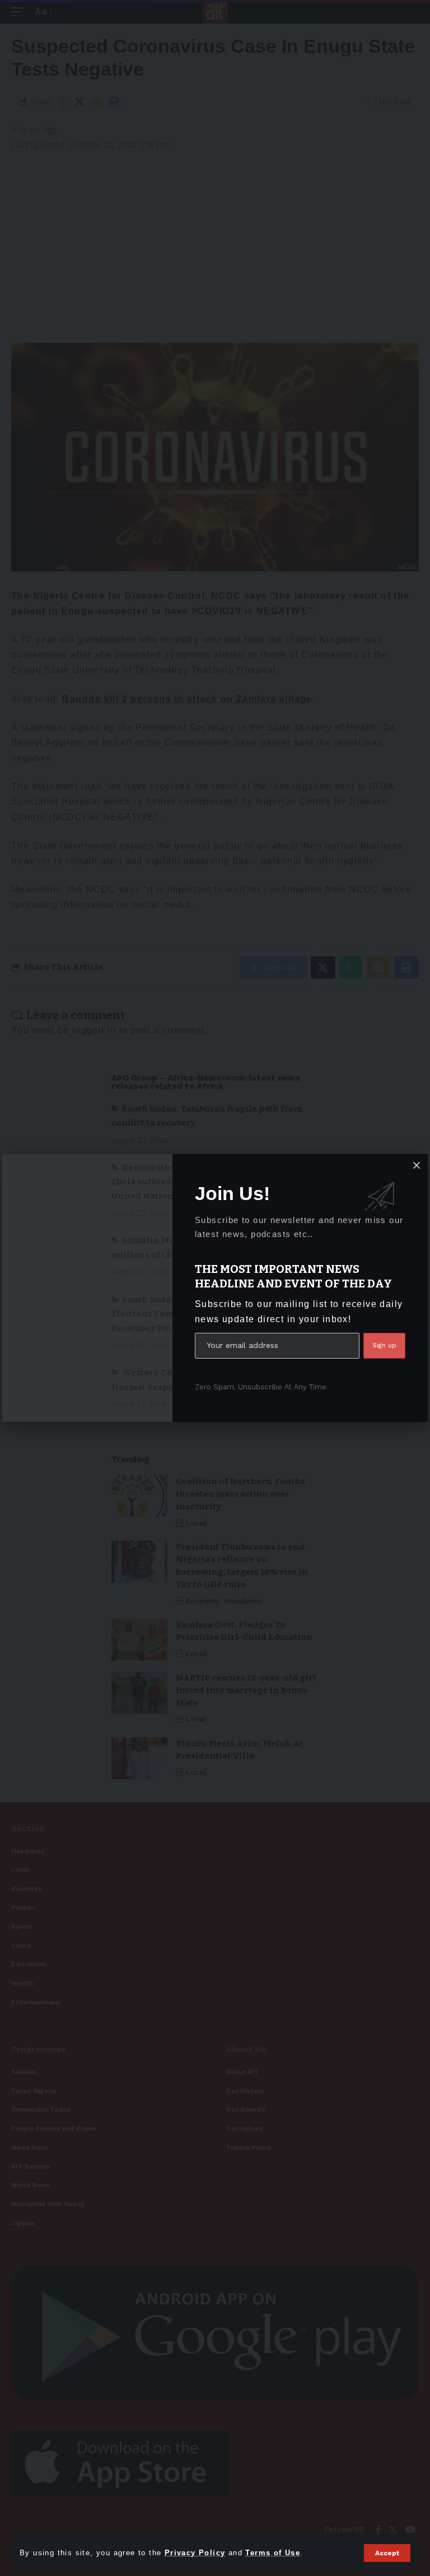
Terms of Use (273, 2553)
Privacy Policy (195, 2553)
